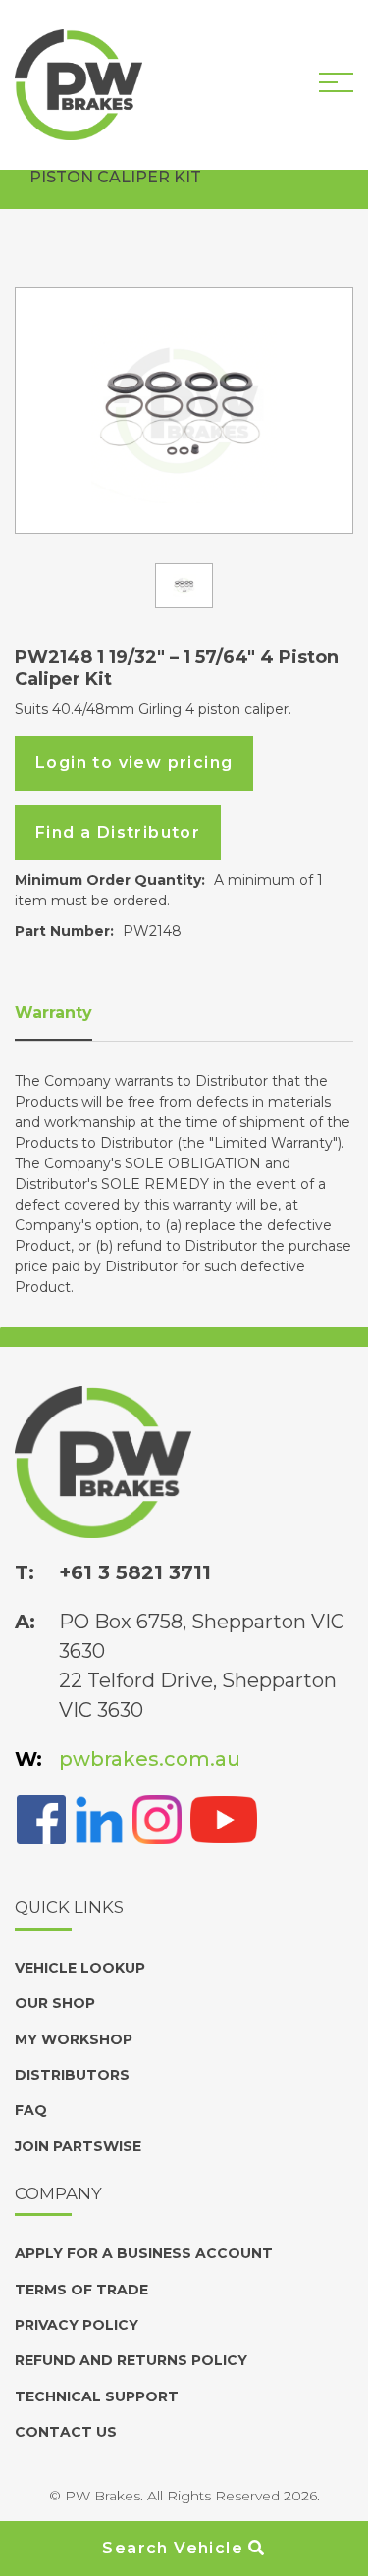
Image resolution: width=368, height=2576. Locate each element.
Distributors (72, 2075)
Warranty (53, 1013)
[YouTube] (224, 1819)
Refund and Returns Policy (131, 2360)
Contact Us (66, 2432)
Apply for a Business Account (144, 2253)
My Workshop (74, 2039)
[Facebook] (41, 1819)
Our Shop (55, 2003)
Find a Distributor (118, 832)
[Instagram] (157, 1819)
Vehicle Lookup (80, 1968)
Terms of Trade (81, 2290)
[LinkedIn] (99, 1819)
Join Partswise (78, 2146)
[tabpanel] (184, 411)
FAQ (31, 2110)
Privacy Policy (77, 2325)
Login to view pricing (134, 763)
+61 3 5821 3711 (135, 1572)
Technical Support (97, 2396)
